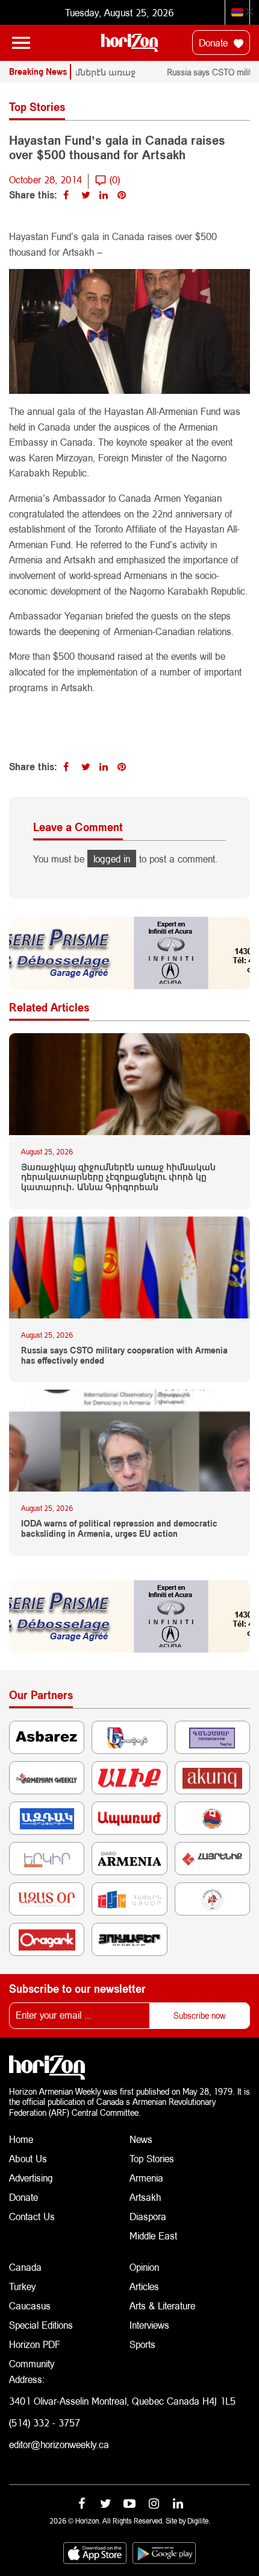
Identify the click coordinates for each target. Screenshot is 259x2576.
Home (21, 2139)
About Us (28, 2158)
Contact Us (32, 2216)
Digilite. (199, 2521)
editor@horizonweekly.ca (59, 2444)
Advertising (31, 2178)
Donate (215, 43)
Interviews (149, 2325)
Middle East (153, 2236)
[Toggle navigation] (21, 43)
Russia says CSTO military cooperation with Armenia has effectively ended (124, 1356)
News (141, 2139)
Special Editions (41, 2325)
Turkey (22, 2286)
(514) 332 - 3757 (45, 2423)
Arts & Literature (162, 2305)
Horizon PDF (35, 2344)
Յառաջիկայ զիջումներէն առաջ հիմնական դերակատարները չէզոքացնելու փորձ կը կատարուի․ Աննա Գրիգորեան (118, 1177)
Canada (25, 2267)
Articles (144, 2286)
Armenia (146, 2178)
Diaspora (148, 2216)
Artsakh (145, 2197)
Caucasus (30, 2305)
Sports (142, 2344)
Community (32, 2363)
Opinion (144, 2267)
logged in (112, 859)
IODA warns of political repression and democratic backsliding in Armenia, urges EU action (119, 1529)
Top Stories (152, 2158)
